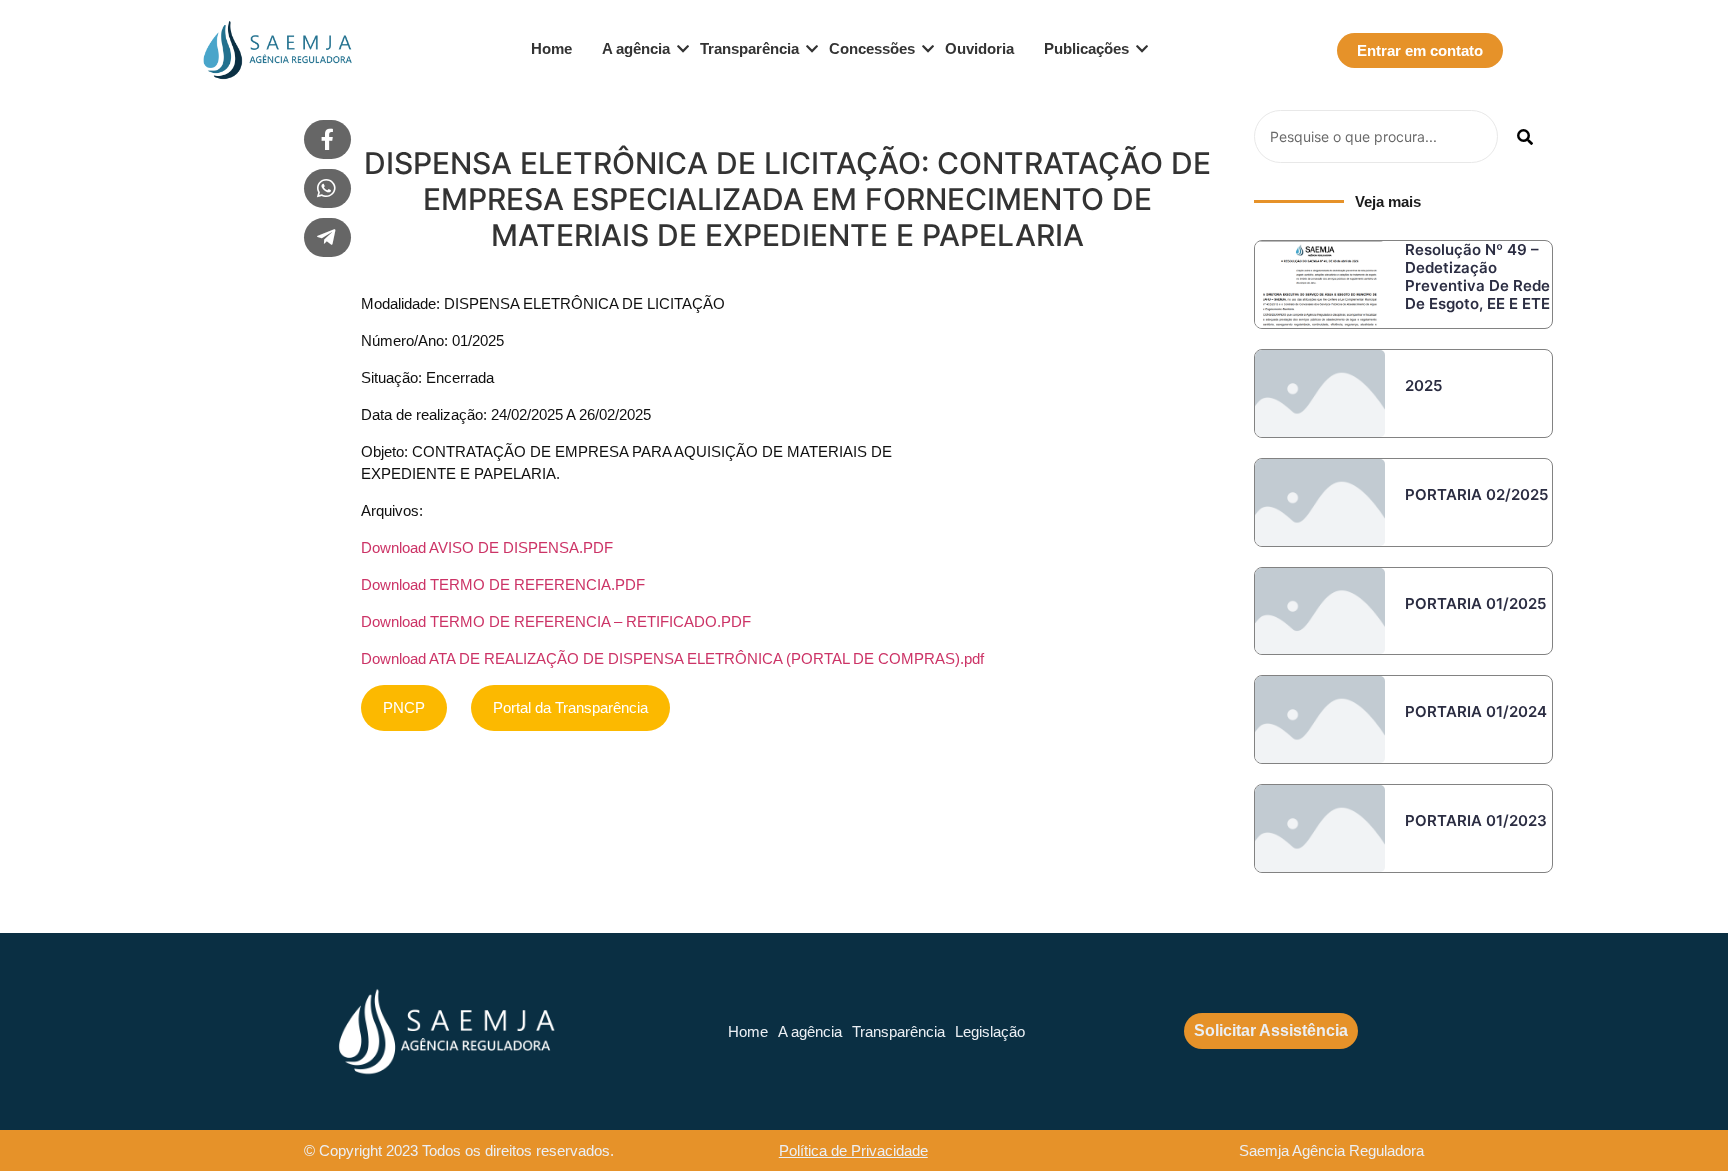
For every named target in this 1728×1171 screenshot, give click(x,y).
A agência (636, 48)
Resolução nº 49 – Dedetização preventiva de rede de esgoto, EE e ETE (1477, 276)
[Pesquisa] (1525, 136)
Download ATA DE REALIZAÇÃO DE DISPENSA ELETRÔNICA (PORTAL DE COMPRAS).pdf (672, 658)
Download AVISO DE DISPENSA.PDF (487, 547)
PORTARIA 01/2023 (1476, 820)
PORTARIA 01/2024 (1476, 711)
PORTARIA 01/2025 (1475, 603)
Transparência (749, 48)
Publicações (1086, 48)
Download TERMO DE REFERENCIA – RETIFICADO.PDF (556, 621)
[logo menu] (274, 50)
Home (551, 48)
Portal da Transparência (570, 707)
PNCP (404, 707)
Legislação (990, 1031)
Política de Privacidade (853, 1150)
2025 (1423, 385)
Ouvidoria (979, 48)
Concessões (872, 48)
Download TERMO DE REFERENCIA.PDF (503, 584)
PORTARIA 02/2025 (1476, 494)
